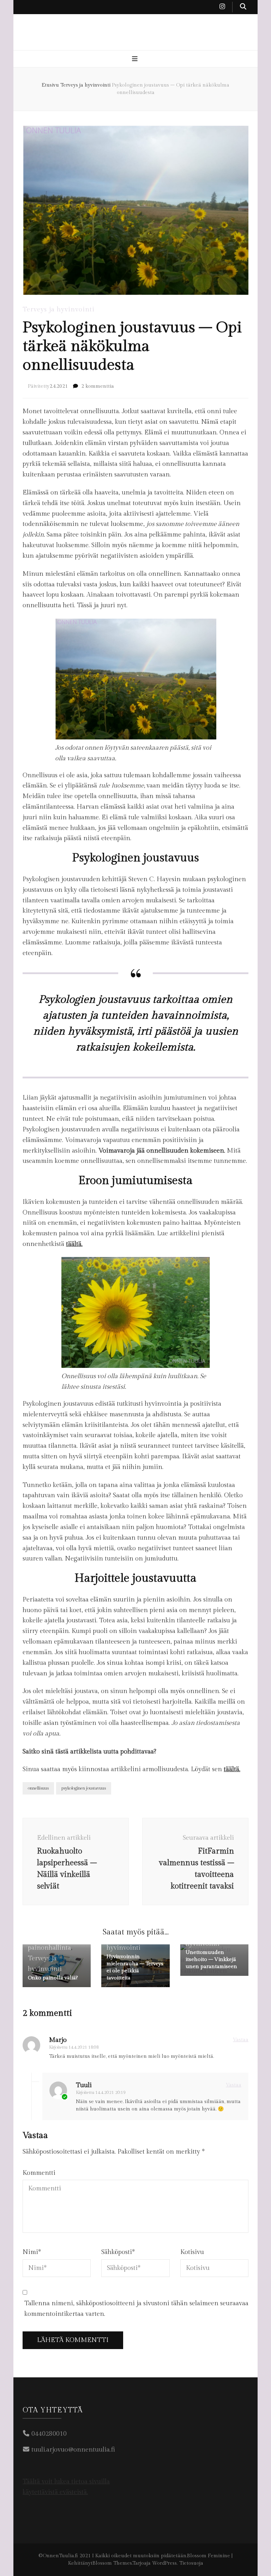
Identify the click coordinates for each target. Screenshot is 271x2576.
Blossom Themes (112, 2563)
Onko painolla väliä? (53, 1978)
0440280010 (49, 2434)
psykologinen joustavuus (84, 1788)
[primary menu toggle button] (136, 59)
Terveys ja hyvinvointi (59, 309)
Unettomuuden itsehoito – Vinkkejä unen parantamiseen (211, 1959)
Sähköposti (118, 2252)
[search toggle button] (243, 7)
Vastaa (241, 2040)
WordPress (164, 2563)
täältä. (74, 1244)
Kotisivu (192, 2252)
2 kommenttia (98, 386)
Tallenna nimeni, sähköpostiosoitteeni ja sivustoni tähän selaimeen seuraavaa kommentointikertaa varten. (136, 2309)
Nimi (32, 2252)
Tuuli (84, 2085)
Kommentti (39, 2173)
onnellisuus (38, 1788)
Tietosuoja (191, 2563)
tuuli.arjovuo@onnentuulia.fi (73, 2450)
